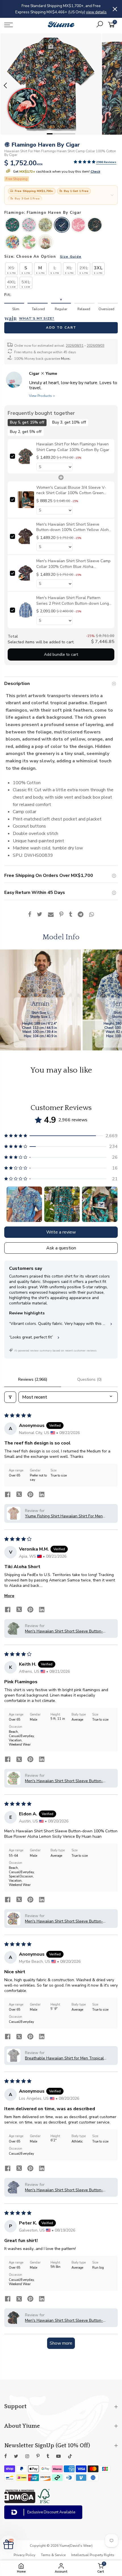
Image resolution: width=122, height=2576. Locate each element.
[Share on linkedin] (42, 1495)
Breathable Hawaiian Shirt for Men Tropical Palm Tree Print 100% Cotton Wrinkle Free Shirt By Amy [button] (68, 2058)
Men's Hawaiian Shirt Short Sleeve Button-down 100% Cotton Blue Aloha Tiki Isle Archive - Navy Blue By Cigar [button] (68, 2190)
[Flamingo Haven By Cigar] (62, 225)
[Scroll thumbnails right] (111, 1204)
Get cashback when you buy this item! (56, 172)
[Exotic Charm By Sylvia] (45, 225)
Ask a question (61, 1248)
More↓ (66, 359)
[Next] (116, 85)
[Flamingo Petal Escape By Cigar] (29, 225)
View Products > (42, 396)
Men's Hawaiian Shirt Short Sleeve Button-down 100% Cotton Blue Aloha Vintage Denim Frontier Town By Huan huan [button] (67, 2320)
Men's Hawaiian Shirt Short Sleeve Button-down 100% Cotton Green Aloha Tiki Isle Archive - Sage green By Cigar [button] (64, 1631)
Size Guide (71, 256)
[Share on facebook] (8, 1495)
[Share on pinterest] (30, 1495)
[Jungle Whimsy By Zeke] (12, 243)
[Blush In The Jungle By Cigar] (12, 225)
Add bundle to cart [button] (61, 654)
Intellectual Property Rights (93, 2555)
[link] (26, 456)
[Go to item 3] (100, 1204)
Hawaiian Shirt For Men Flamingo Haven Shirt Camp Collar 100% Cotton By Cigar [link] (73, 447)
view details (78, 12)
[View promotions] (112, 195)
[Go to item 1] (24, 1204)
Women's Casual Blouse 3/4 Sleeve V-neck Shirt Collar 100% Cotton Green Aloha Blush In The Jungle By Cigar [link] (71, 490)
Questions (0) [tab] (89, 1379)
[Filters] (10, 1397)
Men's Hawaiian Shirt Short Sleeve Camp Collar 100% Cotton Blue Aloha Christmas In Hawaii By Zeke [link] (73, 564)
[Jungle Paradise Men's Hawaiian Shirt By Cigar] (95, 225)
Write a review (61, 1232)
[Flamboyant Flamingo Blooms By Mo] (45, 243)
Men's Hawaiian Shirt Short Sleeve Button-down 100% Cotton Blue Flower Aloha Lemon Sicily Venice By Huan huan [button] (67, 1921)
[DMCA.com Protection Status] (20, 2502)
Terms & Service (53, 2555)
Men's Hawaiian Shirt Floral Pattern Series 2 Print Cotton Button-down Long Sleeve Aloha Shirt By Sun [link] (73, 601)
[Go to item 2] (62, 1204)
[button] (85, 162)
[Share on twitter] (19, 1495)
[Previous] (6, 85)
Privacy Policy (24, 2555)
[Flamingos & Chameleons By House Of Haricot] (78, 225)
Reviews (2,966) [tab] (33, 1379)
